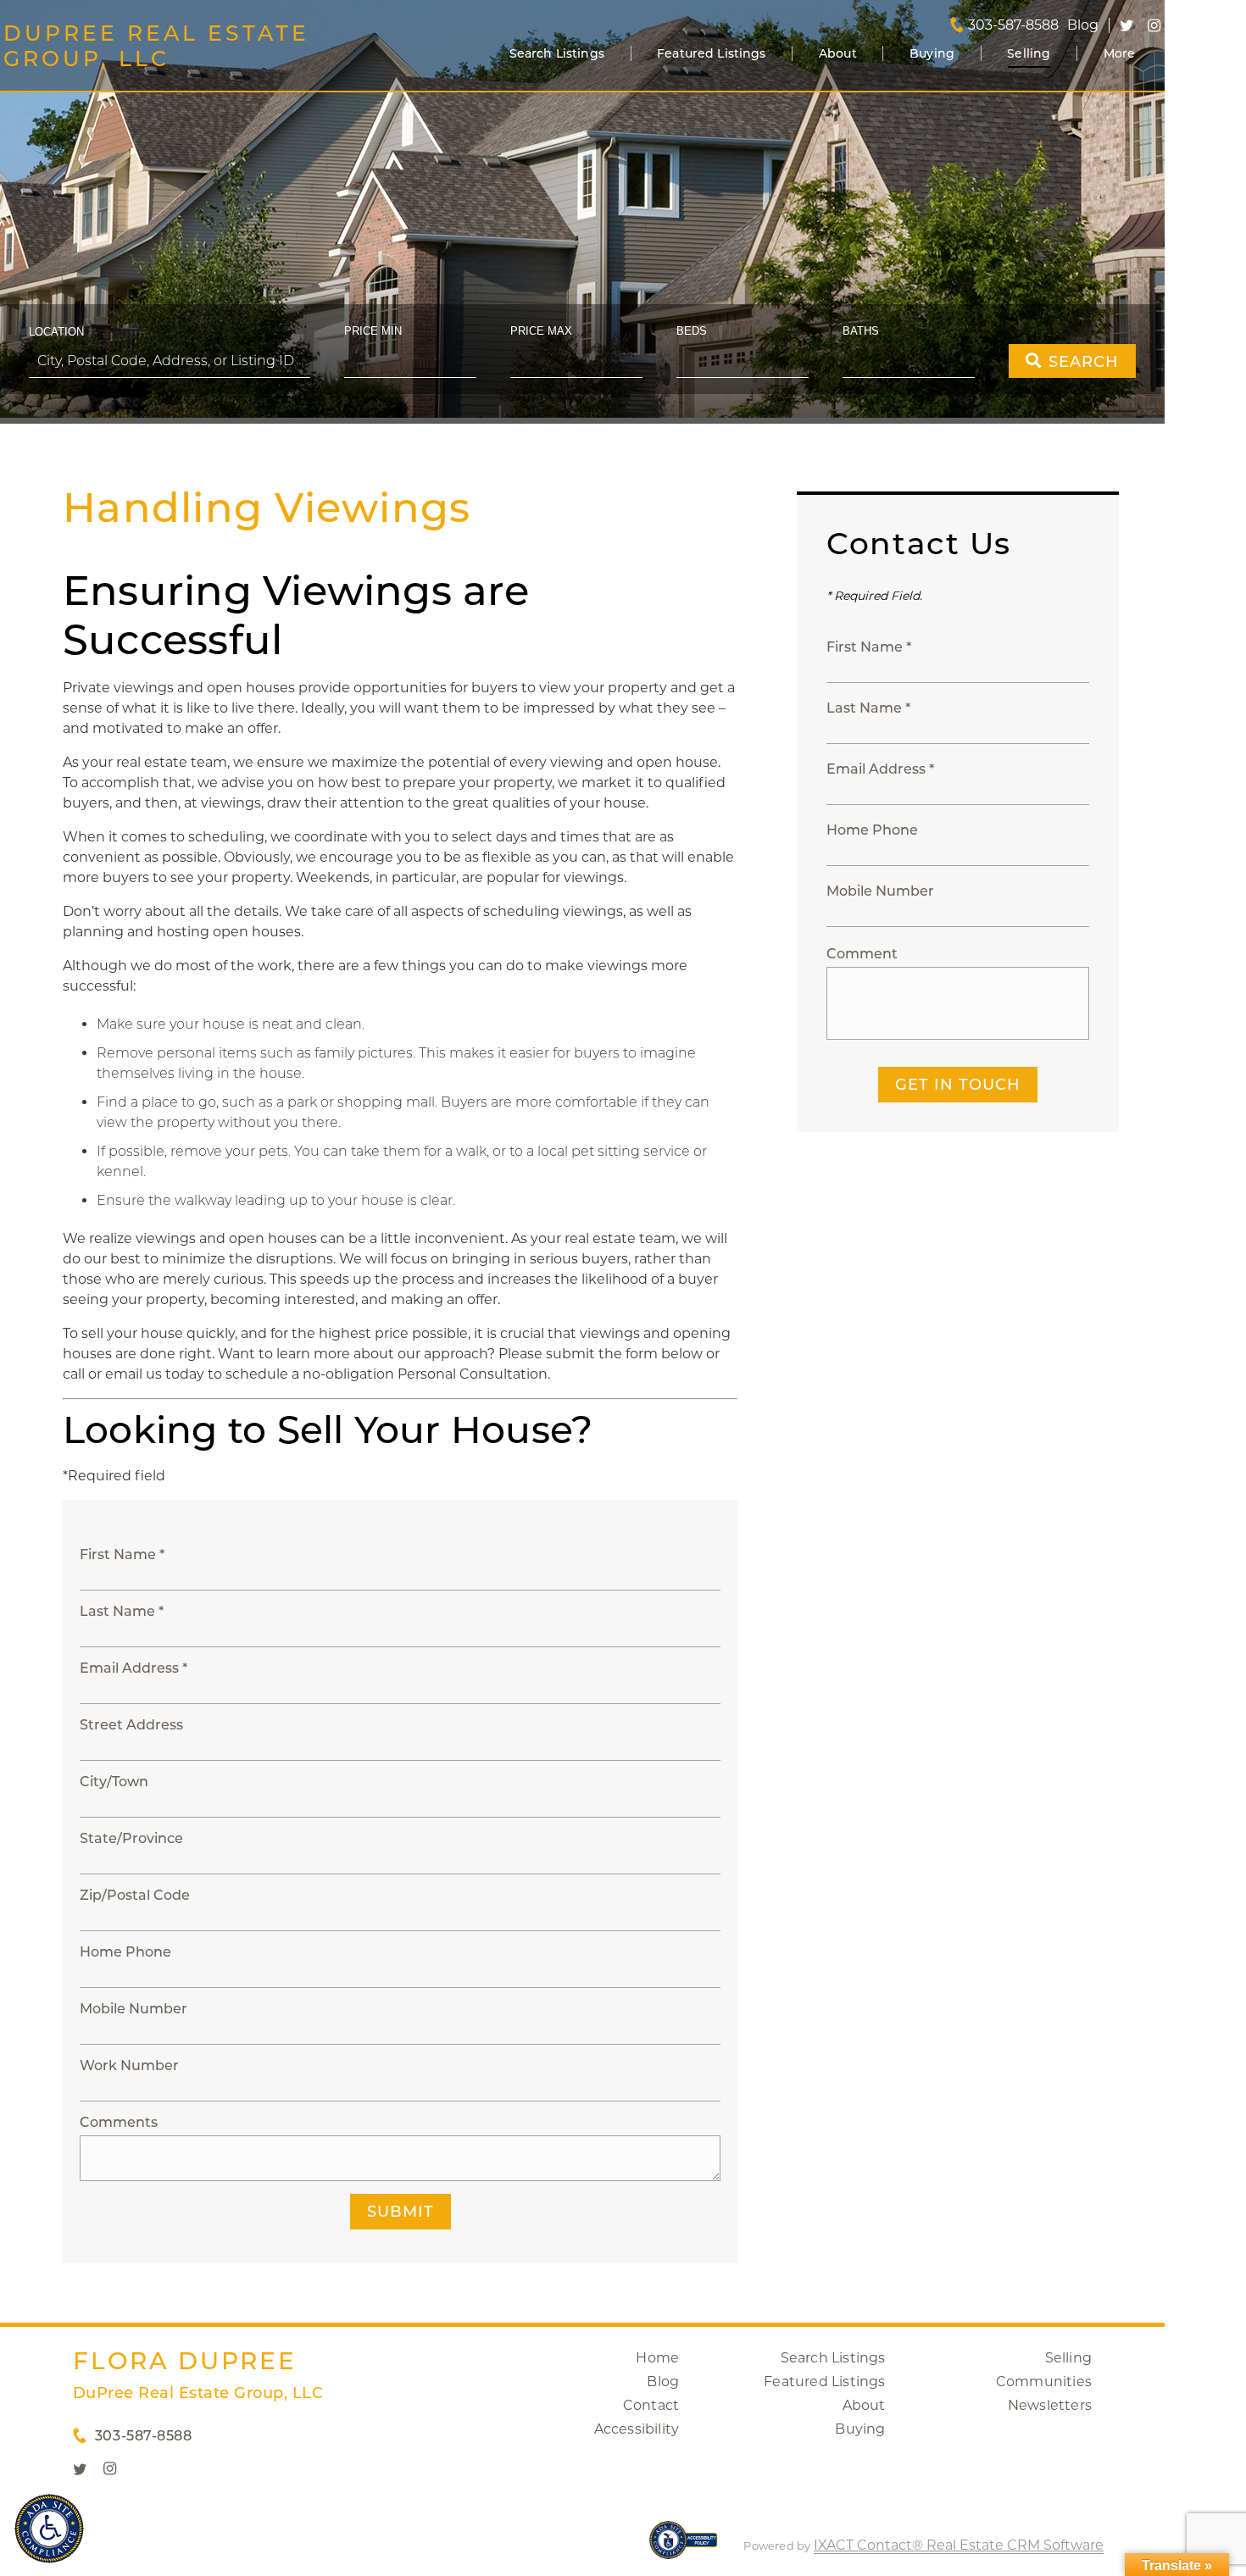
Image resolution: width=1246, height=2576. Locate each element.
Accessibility (637, 2429)
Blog (663, 2382)
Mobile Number (133, 2009)
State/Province (131, 1838)
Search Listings (557, 53)
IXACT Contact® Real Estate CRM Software (959, 2545)
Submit (400, 2212)
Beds (692, 331)
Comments (119, 2122)
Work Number (129, 2065)
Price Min (373, 331)
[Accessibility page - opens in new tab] (684, 2548)
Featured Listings (711, 53)
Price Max (541, 331)
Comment (862, 954)
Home (657, 2358)
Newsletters (1050, 2405)
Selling (1029, 53)
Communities (1044, 2382)
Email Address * (133, 1668)
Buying (932, 53)
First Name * (122, 1554)
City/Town (114, 1782)
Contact (651, 2405)
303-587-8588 (1013, 25)
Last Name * (122, 1611)
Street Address (131, 1725)
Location (56, 332)
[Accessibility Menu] (49, 2529)
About (838, 53)
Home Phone (125, 1952)
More (1120, 53)
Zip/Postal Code (135, 1895)
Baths (861, 331)
